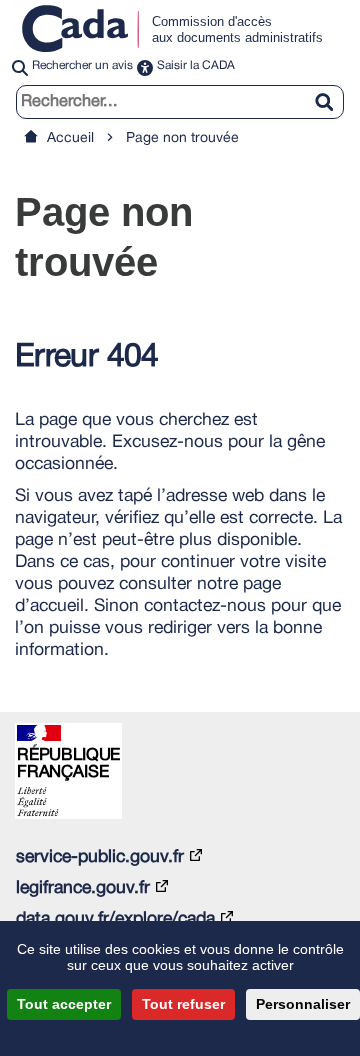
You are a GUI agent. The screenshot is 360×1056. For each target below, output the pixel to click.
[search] (180, 101)
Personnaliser (303, 1004)
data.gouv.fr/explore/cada (115, 919)
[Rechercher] (332, 90)
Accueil (70, 138)
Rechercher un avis (82, 65)
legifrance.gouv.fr (83, 888)
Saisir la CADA (196, 65)
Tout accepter (64, 1004)
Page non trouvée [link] (182, 138)
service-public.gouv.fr (100, 857)
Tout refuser (183, 1004)
